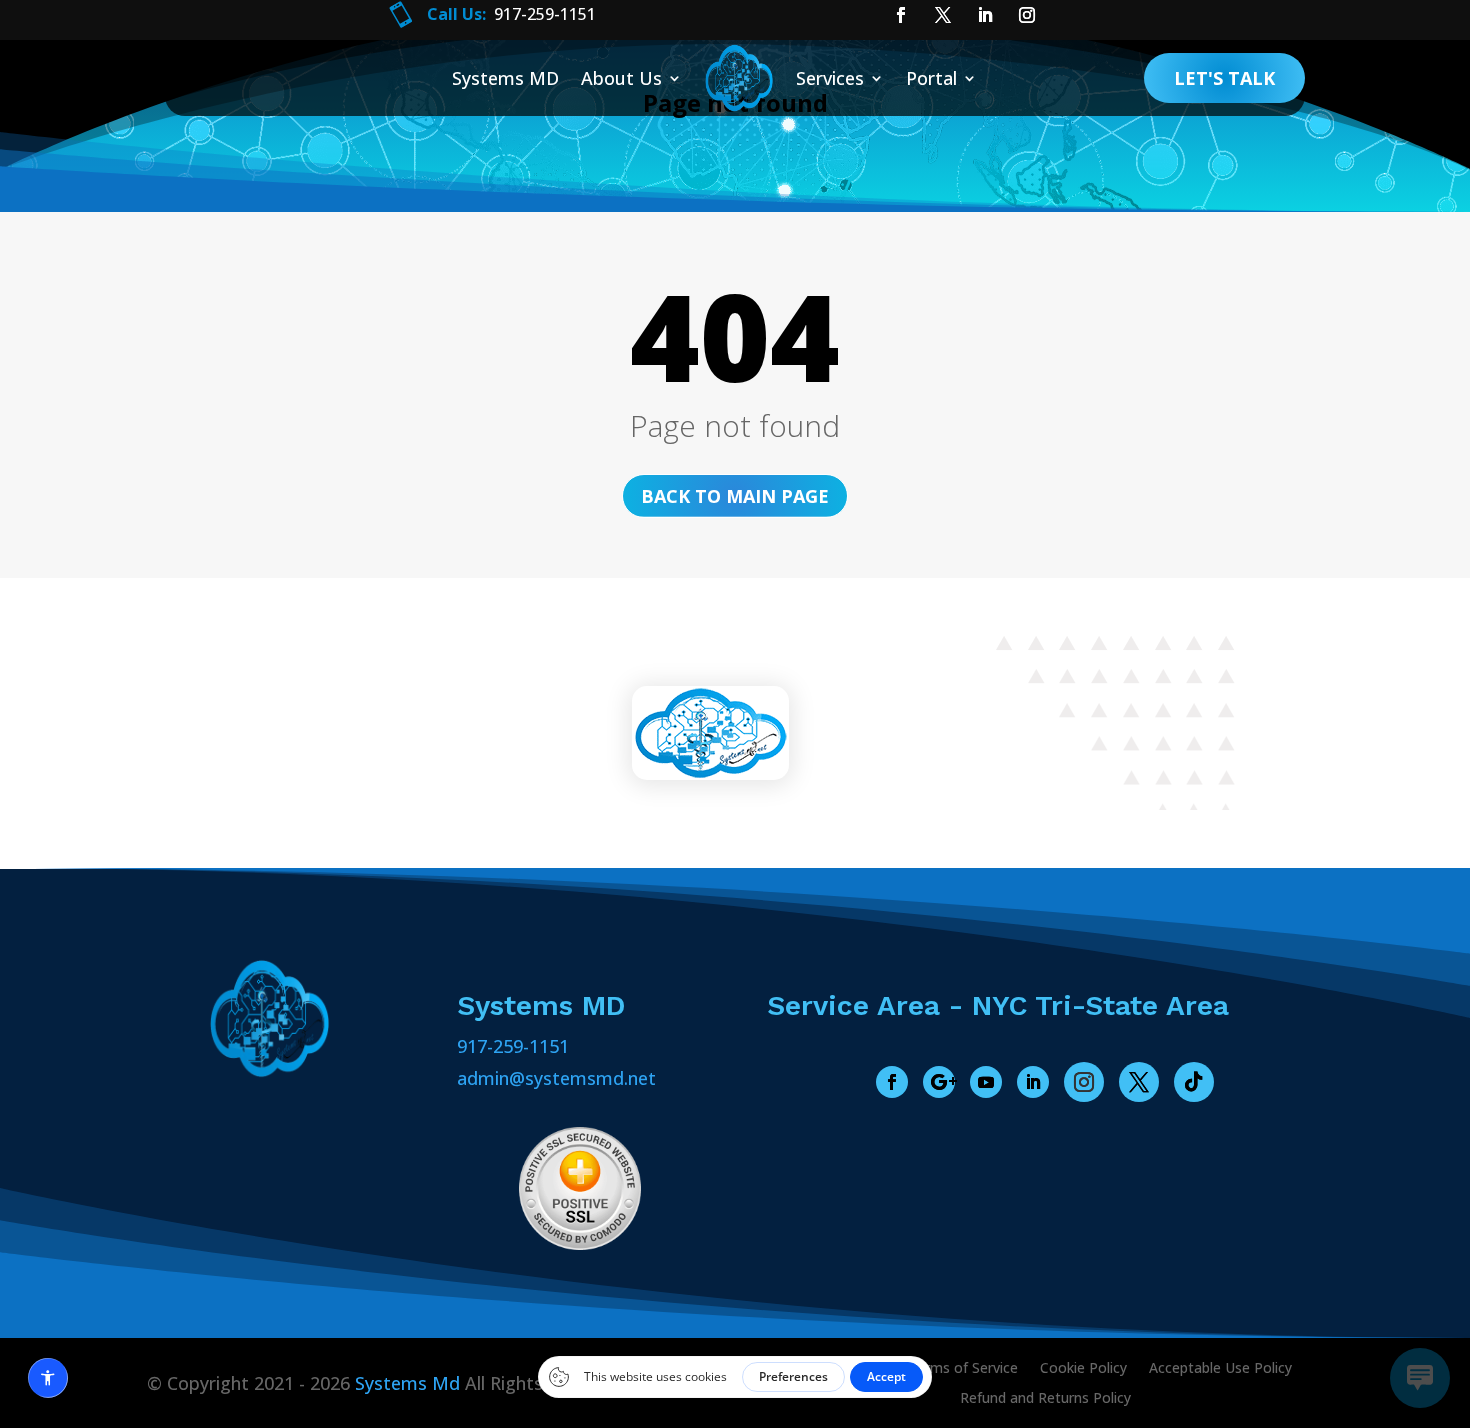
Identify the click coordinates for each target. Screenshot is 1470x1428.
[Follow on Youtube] (986, 1082)
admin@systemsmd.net (556, 1078)
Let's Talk (1224, 78)
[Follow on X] (1139, 1082)
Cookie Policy (1083, 1369)
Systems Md (407, 1383)
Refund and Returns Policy (1045, 1399)
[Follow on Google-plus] (939, 1082)
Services (830, 78)
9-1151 (570, 14)
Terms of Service (963, 1369)
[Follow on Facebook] (892, 1082)
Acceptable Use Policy (1220, 1369)
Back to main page (735, 496)
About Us (621, 78)
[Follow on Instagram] (1084, 1082)
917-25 (519, 14)
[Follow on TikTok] (1194, 1082)
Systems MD (505, 78)
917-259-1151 (513, 1046)
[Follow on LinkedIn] (1033, 1082)
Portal (931, 78)
